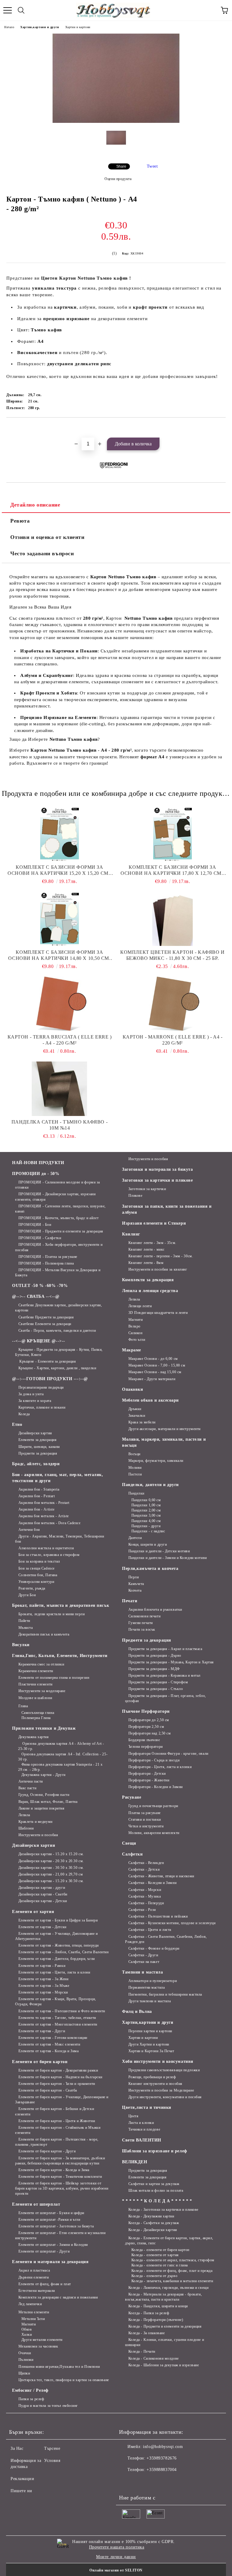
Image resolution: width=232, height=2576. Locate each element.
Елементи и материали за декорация (50, 2262)
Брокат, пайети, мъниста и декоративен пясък (61, 1605)
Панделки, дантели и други (150, 1485)
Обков (27, 2329)
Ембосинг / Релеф (30, 2390)
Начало (9, 27)
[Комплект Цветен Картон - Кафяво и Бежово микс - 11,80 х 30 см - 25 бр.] (172, 919)
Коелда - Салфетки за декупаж (154, 2223)
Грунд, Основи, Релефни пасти (44, 1795)
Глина (23, 1706)
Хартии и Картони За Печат (151, 2051)
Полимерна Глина (36, 1718)
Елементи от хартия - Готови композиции (53, 2038)
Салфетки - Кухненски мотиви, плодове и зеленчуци (172, 1923)
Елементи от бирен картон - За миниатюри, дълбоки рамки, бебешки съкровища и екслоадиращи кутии (60, 2161)
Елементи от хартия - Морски (43, 1992)
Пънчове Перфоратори (146, 1711)
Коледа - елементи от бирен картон (160, 2250)
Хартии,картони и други (40, 27)
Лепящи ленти (140, 1306)
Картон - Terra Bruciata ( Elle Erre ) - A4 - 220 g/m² (60, 1040)
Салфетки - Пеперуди (146, 1903)
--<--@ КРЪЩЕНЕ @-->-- (39, 1341)
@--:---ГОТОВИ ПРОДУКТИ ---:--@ (50, 1379)
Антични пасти (31, 1781)
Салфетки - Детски (144, 1869)
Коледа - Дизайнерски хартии (153, 2230)
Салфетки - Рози (142, 1910)
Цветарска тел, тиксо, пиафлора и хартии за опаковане (64, 2380)
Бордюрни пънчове (144, 1740)
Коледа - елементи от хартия (155, 2255)
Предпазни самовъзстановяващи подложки (164, 2070)
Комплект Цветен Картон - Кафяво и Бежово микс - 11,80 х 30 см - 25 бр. (172, 955)
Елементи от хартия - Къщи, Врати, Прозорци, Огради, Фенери (56, 2002)
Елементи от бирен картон (40, 2062)
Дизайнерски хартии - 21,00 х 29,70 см (51, 1874)
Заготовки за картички (147, 1189)
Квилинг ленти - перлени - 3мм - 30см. (161, 1256)
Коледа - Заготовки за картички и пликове (163, 2210)
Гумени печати (141, 1623)
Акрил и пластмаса (34, 2270)
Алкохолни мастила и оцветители (46, 1548)
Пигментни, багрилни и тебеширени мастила (165, 1994)
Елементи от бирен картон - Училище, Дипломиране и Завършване (62, 2100)
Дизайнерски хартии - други (42, 1888)
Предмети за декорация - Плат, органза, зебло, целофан (166, 1698)
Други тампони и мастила (150, 2001)
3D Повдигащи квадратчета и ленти (158, 1313)
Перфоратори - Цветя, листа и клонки (160, 1767)
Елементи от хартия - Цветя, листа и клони (54, 1972)
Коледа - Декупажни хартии (151, 2216)
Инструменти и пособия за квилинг (158, 1269)
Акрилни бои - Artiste (36, 1509)
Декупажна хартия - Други (43, 1775)
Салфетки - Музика (145, 1896)
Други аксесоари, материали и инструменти (164, 1429)
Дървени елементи (34, 2277)
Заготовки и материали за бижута (157, 1169)
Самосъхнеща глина (38, 1713)
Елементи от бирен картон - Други (47, 2151)
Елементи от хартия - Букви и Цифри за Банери (58, 1920)
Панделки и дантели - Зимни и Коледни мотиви (168, 1558)
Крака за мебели (142, 1422)
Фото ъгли (137, 1340)
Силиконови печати (144, 1616)
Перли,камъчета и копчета (150, 1569)
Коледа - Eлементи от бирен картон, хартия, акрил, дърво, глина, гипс (169, 2241)
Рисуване (132, 1797)
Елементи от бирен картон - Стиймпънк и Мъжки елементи (58, 2130)
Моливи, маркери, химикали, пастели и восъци (164, 1442)
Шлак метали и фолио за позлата (156, 2190)
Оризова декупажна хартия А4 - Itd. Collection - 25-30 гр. (63, 1757)
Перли (134, 1577)
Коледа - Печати (142, 2351)
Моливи (135, 1468)
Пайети (24, 1621)
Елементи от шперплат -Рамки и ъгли (49, 2220)
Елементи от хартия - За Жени (43, 1979)
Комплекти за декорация (148, 1280)
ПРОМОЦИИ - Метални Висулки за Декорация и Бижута (58, 1273)
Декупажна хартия (34, 1737)
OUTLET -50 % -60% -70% (40, 1286)
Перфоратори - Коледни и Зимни (156, 1787)
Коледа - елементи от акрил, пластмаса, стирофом (173, 2260)
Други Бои (27, 1595)
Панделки (136, 1493)
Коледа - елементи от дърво (154, 2276)
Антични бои (29, 1530)
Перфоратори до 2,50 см (149, 1720)
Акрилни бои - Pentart (37, 1496)
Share (121, 166)
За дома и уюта (31, 1394)
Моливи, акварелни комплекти (154, 1833)
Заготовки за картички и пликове (157, 1180)
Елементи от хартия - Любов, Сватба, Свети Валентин (64, 1952)
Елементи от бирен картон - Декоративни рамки (58, 2070)
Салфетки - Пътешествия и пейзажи (158, 1916)
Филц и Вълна (137, 2012)
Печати (130, 1601)
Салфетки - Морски (145, 1890)
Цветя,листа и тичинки (147, 2107)
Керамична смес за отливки (41, 1664)
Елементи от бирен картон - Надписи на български (60, 2077)
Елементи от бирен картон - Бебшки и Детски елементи (55, 2111)
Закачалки (137, 1416)
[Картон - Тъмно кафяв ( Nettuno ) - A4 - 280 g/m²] (116, 121)
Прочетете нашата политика (117, 2547)
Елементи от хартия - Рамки (42, 1966)
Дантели (135, 1538)
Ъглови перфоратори (146, 1747)
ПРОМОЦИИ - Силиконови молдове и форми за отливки (58, 1185)
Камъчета (136, 1584)
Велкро (134, 1326)
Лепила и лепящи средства (150, 1291)
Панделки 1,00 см (146, 1505)
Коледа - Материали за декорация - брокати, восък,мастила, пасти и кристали (163, 2297)
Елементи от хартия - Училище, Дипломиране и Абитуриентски (56, 1936)
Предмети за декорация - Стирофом (158, 1682)
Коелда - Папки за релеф (149, 2313)
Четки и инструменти (146, 1826)
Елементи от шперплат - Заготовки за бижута (56, 2226)
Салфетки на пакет (144, 1962)
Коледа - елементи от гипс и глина (160, 2265)
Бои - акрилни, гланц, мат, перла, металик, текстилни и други (58, 1478)
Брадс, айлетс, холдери (36, 1464)
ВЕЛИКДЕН (135, 2162)
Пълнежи (26, 2360)
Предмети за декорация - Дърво (155, 1656)
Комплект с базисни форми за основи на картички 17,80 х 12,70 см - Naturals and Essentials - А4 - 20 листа (172, 870)
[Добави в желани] (221, 428)
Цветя (133, 2116)
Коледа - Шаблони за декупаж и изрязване (164, 2365)
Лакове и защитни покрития (42, 1808)
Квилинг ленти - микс (147, 1249)
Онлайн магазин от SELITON (116, 2570)
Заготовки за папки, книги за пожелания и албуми (167, 1209)
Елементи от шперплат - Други (44, 2251)
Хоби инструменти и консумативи (158, 2061)
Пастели (135, 1474)
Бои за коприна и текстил (39, 1561)
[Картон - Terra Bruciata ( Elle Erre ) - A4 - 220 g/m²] (60, 1004)
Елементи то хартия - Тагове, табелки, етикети (57, 2018)
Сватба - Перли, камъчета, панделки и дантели (57, 1331)
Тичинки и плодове (144, 2129)
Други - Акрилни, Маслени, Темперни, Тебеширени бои (60, 1539)
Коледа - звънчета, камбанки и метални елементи (172, 2281)
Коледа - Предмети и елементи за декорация (165, 2326)
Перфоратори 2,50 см (146, 1727)
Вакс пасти (27, 1788)
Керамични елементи (36, 1671)
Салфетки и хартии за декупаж (154, 2184)
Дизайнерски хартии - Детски (43, 1901)
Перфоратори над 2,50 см (150, 1733)
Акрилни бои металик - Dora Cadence (50, 1523)
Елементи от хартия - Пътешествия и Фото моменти (62, 2011)
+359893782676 (161, 2458)
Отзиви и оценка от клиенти (47, 537)
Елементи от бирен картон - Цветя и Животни (57, 2121)
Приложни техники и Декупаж (44, 1728)
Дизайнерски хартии (35, 1433)
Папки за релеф (31, 2399)
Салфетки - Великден (146, 1863)
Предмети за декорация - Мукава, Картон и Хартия (171, 1662)
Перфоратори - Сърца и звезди (154, 1760)
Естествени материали (37, 2291)
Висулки (21, 1645)
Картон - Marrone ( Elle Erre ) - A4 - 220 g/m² (173, 1040)
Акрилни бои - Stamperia (39, 1489)
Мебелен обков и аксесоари (150, 1400)
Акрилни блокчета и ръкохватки (155, 1610)
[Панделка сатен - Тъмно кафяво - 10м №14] (60, 1089)
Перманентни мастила (147, 1987)
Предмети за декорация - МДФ (154, 1669)
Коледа (24, 1414)
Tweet (152, 166)
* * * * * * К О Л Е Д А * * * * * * (157, 2201)
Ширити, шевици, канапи (39, 1447)
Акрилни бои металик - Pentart (44, 1503)
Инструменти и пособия (38, 1835)
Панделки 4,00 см (146, 1521)
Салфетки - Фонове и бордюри (154, 1948)
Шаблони (26, 1828)
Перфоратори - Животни (149, 1780)
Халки (27, 2335)
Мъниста (26, 1628)
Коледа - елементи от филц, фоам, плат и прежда (172, 2271)
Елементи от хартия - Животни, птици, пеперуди (59, 1945)
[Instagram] (140, 2482)
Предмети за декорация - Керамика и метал (164, 1675)
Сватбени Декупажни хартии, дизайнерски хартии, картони (58, 1308)
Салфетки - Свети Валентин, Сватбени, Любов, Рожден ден (166, 1939)
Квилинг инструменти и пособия (155, 2084)
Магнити (29, 2324)
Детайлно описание (35, 505)
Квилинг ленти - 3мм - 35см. (152, 1243)
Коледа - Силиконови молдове (154, 2358)
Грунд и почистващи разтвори (153, 1806)
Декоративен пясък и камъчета (44, 1634)
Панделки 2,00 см (146, 1510)
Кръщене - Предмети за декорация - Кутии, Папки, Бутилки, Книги (59, 1352)
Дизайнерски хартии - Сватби (43, 1894)
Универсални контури (36, 1582)
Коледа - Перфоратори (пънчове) (156, 2320)
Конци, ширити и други (148, 1544)
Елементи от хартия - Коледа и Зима (49, 2051)
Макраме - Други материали (152, 1379)
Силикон (135, 1333)
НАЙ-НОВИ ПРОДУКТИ (38, 1163)
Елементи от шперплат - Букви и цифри (51, 2213)
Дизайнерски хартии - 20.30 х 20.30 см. (51, 1861)
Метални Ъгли (33, 2319)
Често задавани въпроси (42, 553)
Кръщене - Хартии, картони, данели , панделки (57, 1368)
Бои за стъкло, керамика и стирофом (49, 1555)
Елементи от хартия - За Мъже (44, 1986)
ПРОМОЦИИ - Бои (35, 1225)
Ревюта (20, 521)
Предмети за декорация (38, 1453)
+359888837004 (161, 2470)
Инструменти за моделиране (42, 1691)
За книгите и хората (35, 1401)
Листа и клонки (141, 2123)
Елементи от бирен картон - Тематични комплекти (60, 2177)
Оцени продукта (118, 179)
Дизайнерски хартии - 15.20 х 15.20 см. (51, 1854)
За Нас (17, 2448)
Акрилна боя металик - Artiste (44, 1516)
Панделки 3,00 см (146, 1515)
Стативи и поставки (145, 1820)
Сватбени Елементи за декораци (45, 1324)
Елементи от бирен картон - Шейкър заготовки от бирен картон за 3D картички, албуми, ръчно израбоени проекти (62, 2188)
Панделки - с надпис (148, 1531)
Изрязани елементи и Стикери (154, 1223)
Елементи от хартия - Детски (42, 1927)
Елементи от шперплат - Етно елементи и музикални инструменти (60, 2235)
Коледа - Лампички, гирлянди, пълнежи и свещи (168, 2288)
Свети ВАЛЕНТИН (142, 2140)
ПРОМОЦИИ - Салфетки (40, 1238)
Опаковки (132, 1389)
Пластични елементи (35, 1684)
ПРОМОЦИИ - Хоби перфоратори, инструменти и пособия (59, 1247)
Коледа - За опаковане (147, 2333)
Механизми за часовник (38, 2346)
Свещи (129, 1843)
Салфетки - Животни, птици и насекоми (161, 1876)
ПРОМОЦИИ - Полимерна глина (46, 1263)
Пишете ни (21, 2491)
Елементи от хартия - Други (42, 2031)
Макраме (132, 1350)
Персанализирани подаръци (41, 1387)
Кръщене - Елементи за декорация (47, 1361)
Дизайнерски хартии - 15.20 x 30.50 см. (51, 1881)
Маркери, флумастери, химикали (156, 1461)
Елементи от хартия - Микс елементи (49, 2044)
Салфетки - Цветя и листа (150, 1930)
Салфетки (132, 1854)
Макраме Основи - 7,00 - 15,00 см (157, 1365)
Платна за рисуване (145, 1813)
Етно (17, 1424)
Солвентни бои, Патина (38, 1575)
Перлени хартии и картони (150, 2031)
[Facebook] (127, 2482)
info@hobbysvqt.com (163, 2447)
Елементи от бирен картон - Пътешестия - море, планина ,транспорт (57, 2142)
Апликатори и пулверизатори (153, 1981)
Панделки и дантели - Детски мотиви (159, 1551)
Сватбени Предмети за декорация (46, 1317)
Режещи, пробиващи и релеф (152, 2077)
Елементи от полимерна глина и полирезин (54, 1678)
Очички (25, 2353)
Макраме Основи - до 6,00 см (153, 1359)
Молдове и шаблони (35, 1698)
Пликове (135, 1196)
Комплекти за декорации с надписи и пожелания (58, 2297)
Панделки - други (146, 1526)
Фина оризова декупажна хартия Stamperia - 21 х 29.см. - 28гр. (60, 1767)
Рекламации (23, 2479)
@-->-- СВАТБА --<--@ (36, 1296)
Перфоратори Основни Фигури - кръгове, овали (168, 1754)
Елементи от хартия (33, 1912)
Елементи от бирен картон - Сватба (48, 2090)
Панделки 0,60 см (146, 1500)
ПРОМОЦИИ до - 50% (36, 1174)
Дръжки (135, 1409)
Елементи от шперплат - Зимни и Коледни (53, 2245)
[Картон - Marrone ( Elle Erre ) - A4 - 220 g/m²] (172, 1004)
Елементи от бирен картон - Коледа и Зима (54, 2170)
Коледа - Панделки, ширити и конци (158, 2306)
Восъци (134, 1454)
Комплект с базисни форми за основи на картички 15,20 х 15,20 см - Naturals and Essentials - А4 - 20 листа (60, 870)
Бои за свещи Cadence (37, 1568)
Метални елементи (34, 2312)
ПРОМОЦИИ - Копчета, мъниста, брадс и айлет (58, 1218)
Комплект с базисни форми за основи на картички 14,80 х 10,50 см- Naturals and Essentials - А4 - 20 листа (59, 955)
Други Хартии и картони (149, 2044)
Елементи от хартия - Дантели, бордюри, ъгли (57, 1959)
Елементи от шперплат (36, 2204)
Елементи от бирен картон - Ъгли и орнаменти (57, 2084)
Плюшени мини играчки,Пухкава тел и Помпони (59, 2367)
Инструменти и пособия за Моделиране (161, 2090)
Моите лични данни (116, 2557)
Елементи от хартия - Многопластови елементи (58, 2024)
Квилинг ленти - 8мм (146, 1263)
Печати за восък (142, 1629)
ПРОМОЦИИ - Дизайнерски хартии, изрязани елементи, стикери (55, 1197)
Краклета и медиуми (35, 1822)
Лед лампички (30, 2304)
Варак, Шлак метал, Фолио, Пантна (48, 1802)
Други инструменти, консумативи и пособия (165, 2097)
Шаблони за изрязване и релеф (155, 2151)
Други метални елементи (42, 2340)
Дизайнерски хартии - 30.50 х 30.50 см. (51, 1868)
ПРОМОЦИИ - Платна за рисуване (48, 1257)
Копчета (135, 1590)
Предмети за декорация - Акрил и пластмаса (165, 1649)
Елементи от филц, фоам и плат (45, 2284)
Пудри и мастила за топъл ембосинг (48, 2406)
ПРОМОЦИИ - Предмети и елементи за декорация (61, 1231)
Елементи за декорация (37, 1440)
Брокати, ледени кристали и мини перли (52, 1614)
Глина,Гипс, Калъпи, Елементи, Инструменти (60, 1656)
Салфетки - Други (143, 1955)
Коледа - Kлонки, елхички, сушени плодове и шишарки (164, 2342)
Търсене (52, 2448)
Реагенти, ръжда (32, 1588)
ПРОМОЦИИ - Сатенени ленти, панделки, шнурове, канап (60, 1209)
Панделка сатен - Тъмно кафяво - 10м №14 (60, 1125)
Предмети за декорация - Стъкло (156, 1689)
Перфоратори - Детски (147, 1774)
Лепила (24, 1815)
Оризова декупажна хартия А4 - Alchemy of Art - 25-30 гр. (61, 1746)
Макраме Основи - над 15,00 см (155, 1372)
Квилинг (131, 1234)
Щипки (24, 2373)
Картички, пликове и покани (42, 1407)
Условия (52, 2461)
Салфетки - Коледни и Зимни (152, 1883)
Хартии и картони (78, 27)
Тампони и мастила (143, 1972)
